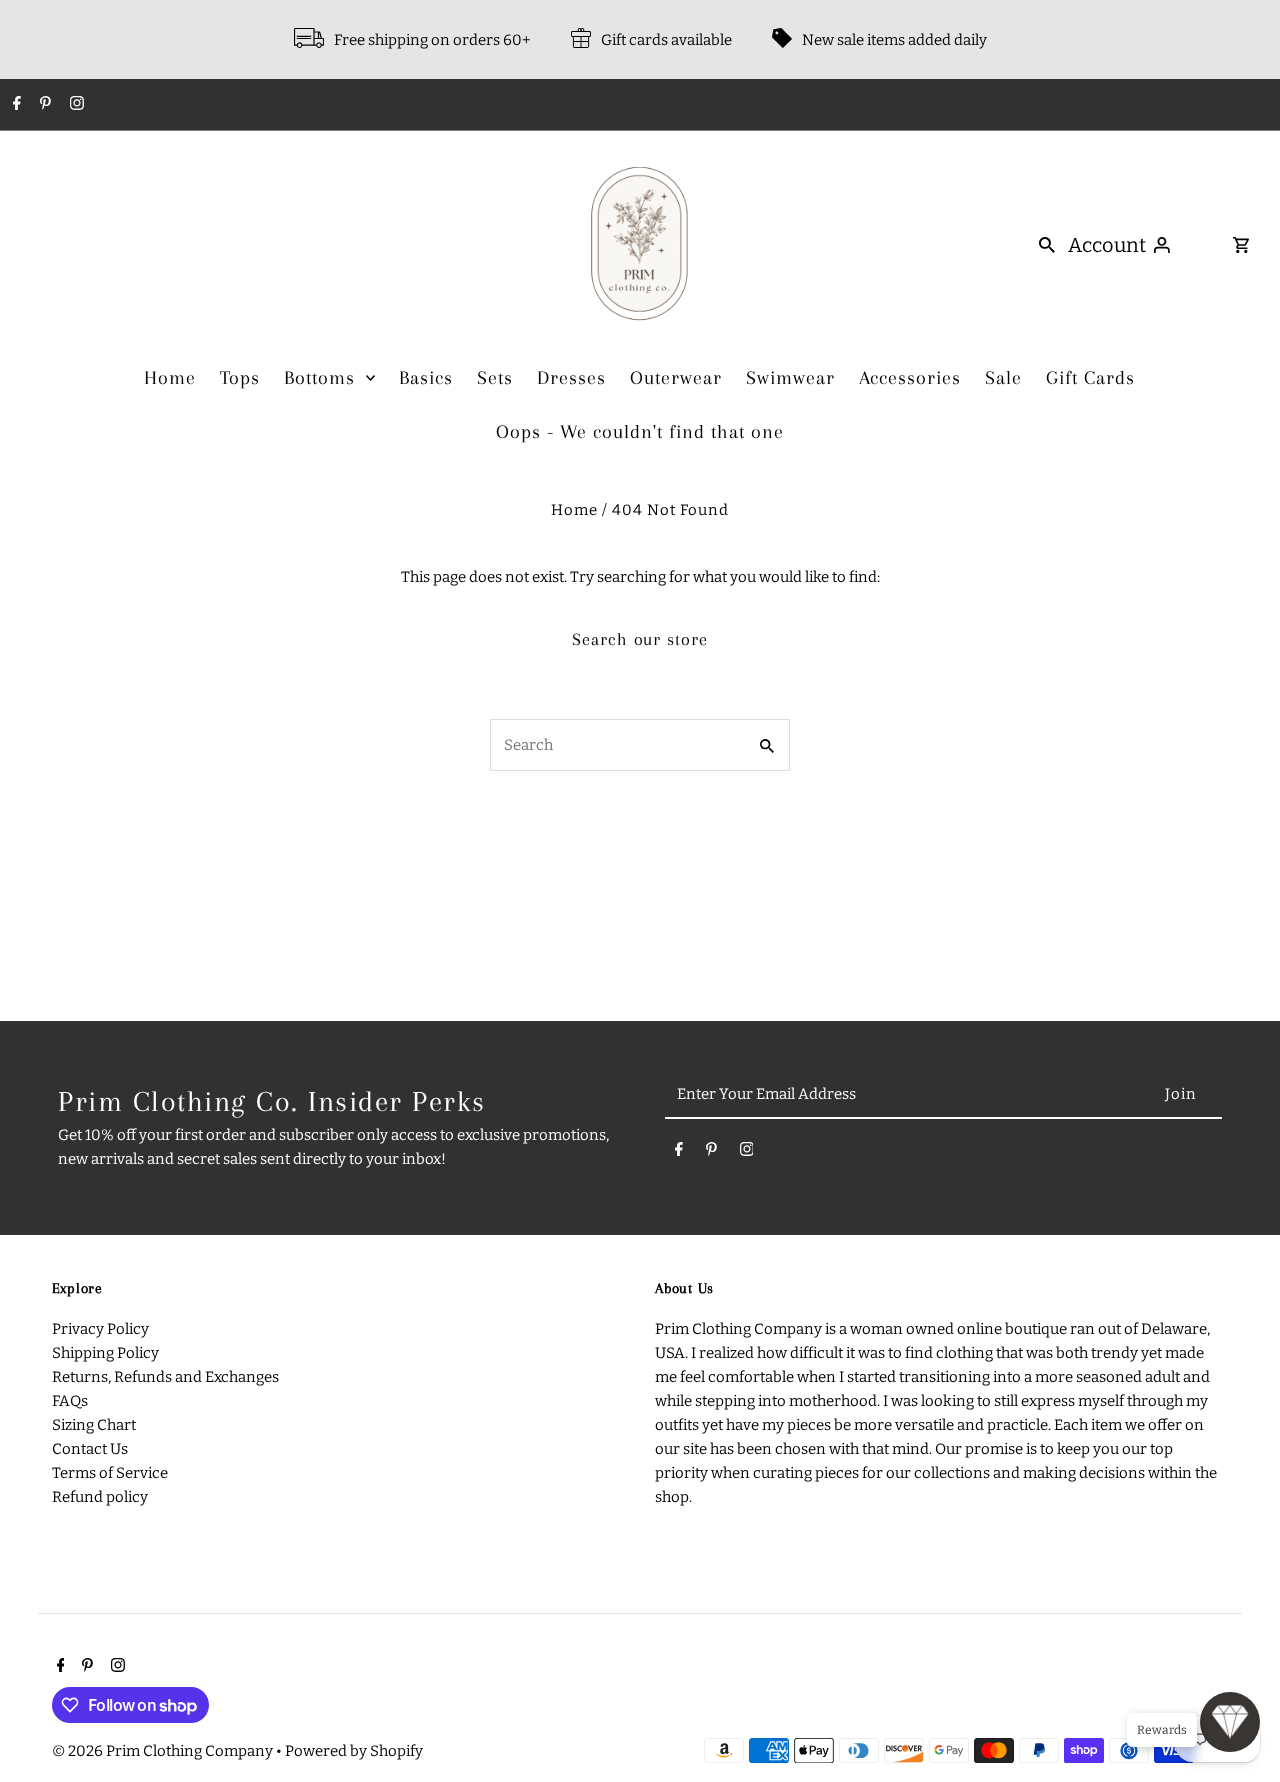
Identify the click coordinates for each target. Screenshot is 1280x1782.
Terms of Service (110, 1473)
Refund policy (100, 1497)
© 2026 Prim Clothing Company (164, 1751)
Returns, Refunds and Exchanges (165, 1377)
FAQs (70, 1401)
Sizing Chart (94, 1425)
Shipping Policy (105, 1353)
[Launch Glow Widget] (1230, 1722)
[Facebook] (14, 105)
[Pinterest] (43, 105)
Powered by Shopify (354, 1751)
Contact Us (90, 1449)
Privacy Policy (100, 1329)
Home (574, 510)
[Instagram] (74, 105)
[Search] (1047, 244)
